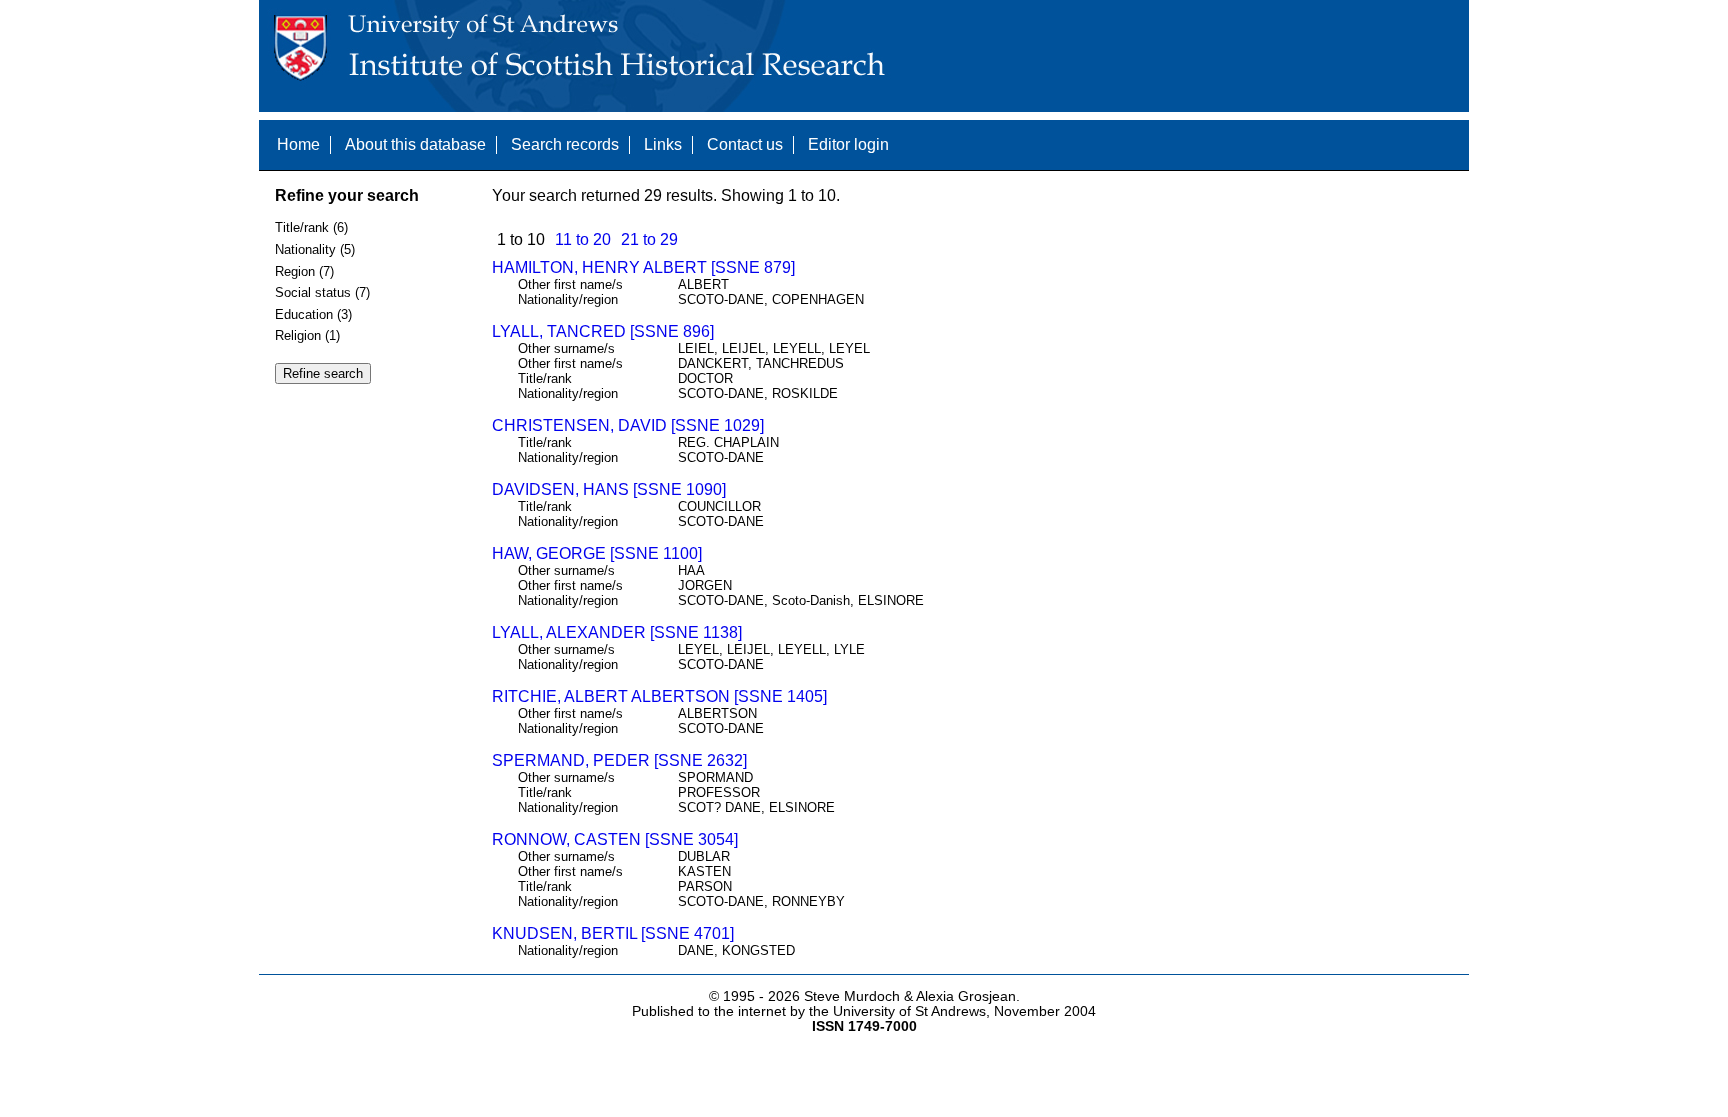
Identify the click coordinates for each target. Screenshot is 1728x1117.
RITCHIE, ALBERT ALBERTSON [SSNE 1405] (659, 696)
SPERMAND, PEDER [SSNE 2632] (619, 760)
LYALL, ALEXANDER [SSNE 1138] (617, 632)
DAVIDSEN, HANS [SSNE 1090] (609, 489)
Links (663, 144)
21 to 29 (649, 239)
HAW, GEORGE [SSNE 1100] (597, 553)
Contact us (745, 144)
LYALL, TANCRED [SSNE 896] (603, 331)
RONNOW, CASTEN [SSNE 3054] (615, 839)
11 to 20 (583, 239)
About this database (415, 144)
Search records (565, 144)
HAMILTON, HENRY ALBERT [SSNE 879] (643, 267)
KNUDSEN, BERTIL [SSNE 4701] (613, 933)
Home (298, 144)
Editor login (848, 144)
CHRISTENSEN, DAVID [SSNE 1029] (628, 425)
